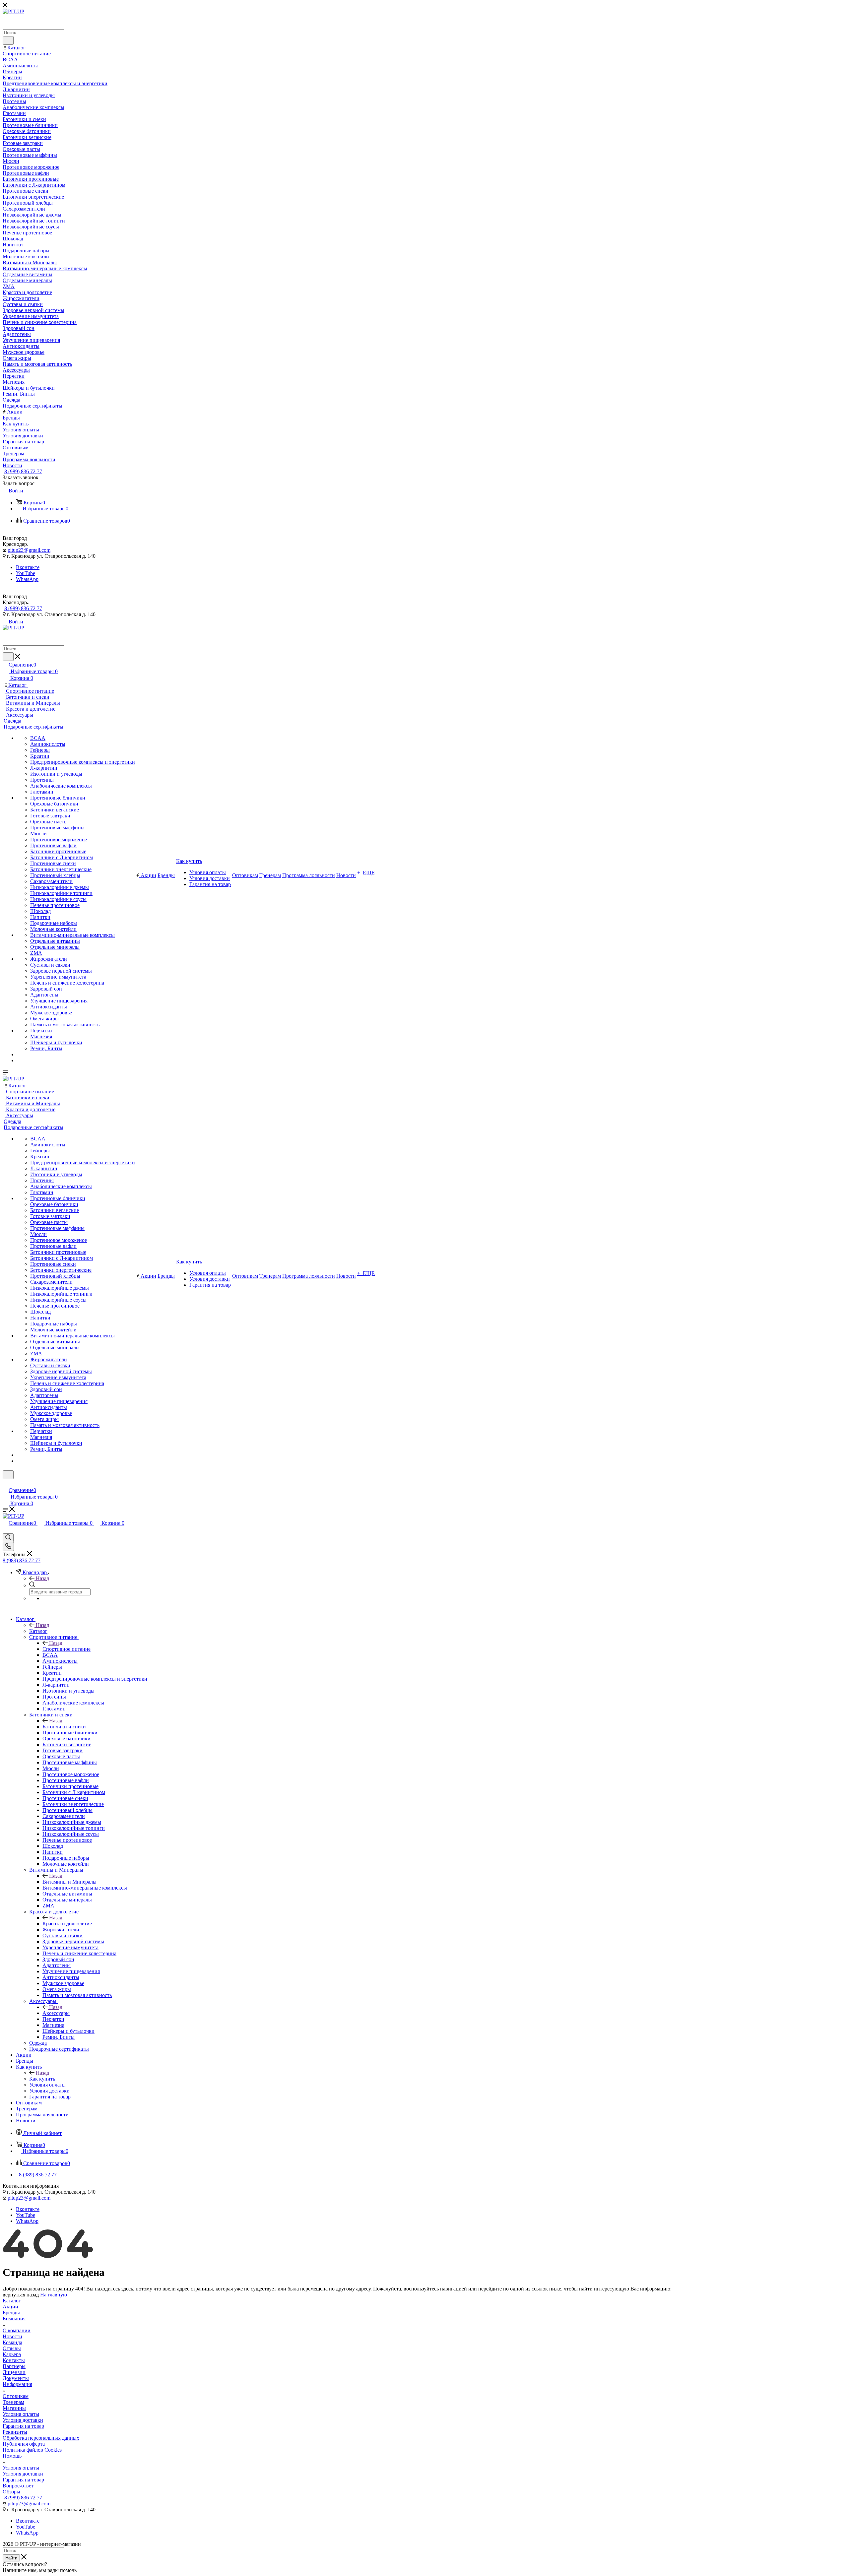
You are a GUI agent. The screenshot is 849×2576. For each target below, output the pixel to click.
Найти (11, 2558)
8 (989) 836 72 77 (23, 471)
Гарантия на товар (23, 2426)
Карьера (12, 2354)
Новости (12, 2336)
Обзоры (11, 2492)
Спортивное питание (66, 1649)
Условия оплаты (21, 2414)
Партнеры (14, 2366)
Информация (17, 2384)
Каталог (38, 1631)
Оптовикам (16, 2396)
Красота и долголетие (67, 1924)
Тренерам (13, 2402)
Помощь (12, 2456)
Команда (12, 2342)
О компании (17, 2330)
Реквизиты (15, 2432)
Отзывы (12, 2348)
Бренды (11, 2313)
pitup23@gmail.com (29, 550)
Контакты (14, 2360)
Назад (42, 1578)
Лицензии (14, 2372)
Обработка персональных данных (41, 2438)
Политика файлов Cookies (32, 2450)
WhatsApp (27, 579)
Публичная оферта (24, 2444)
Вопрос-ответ (18, 2486)
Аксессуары (56, 2013)
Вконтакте (28, 567)
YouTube (26, 573)
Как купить (42, 2079)
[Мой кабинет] (6, 1483)
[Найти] (8, 40)
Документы (16, 2378)
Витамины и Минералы (69, 1882)
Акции (10, 2307)
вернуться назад (21, 2295)
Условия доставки (23, 2420)
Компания (14, 2318)
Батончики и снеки (64, 1727)
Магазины (14, 2408)
